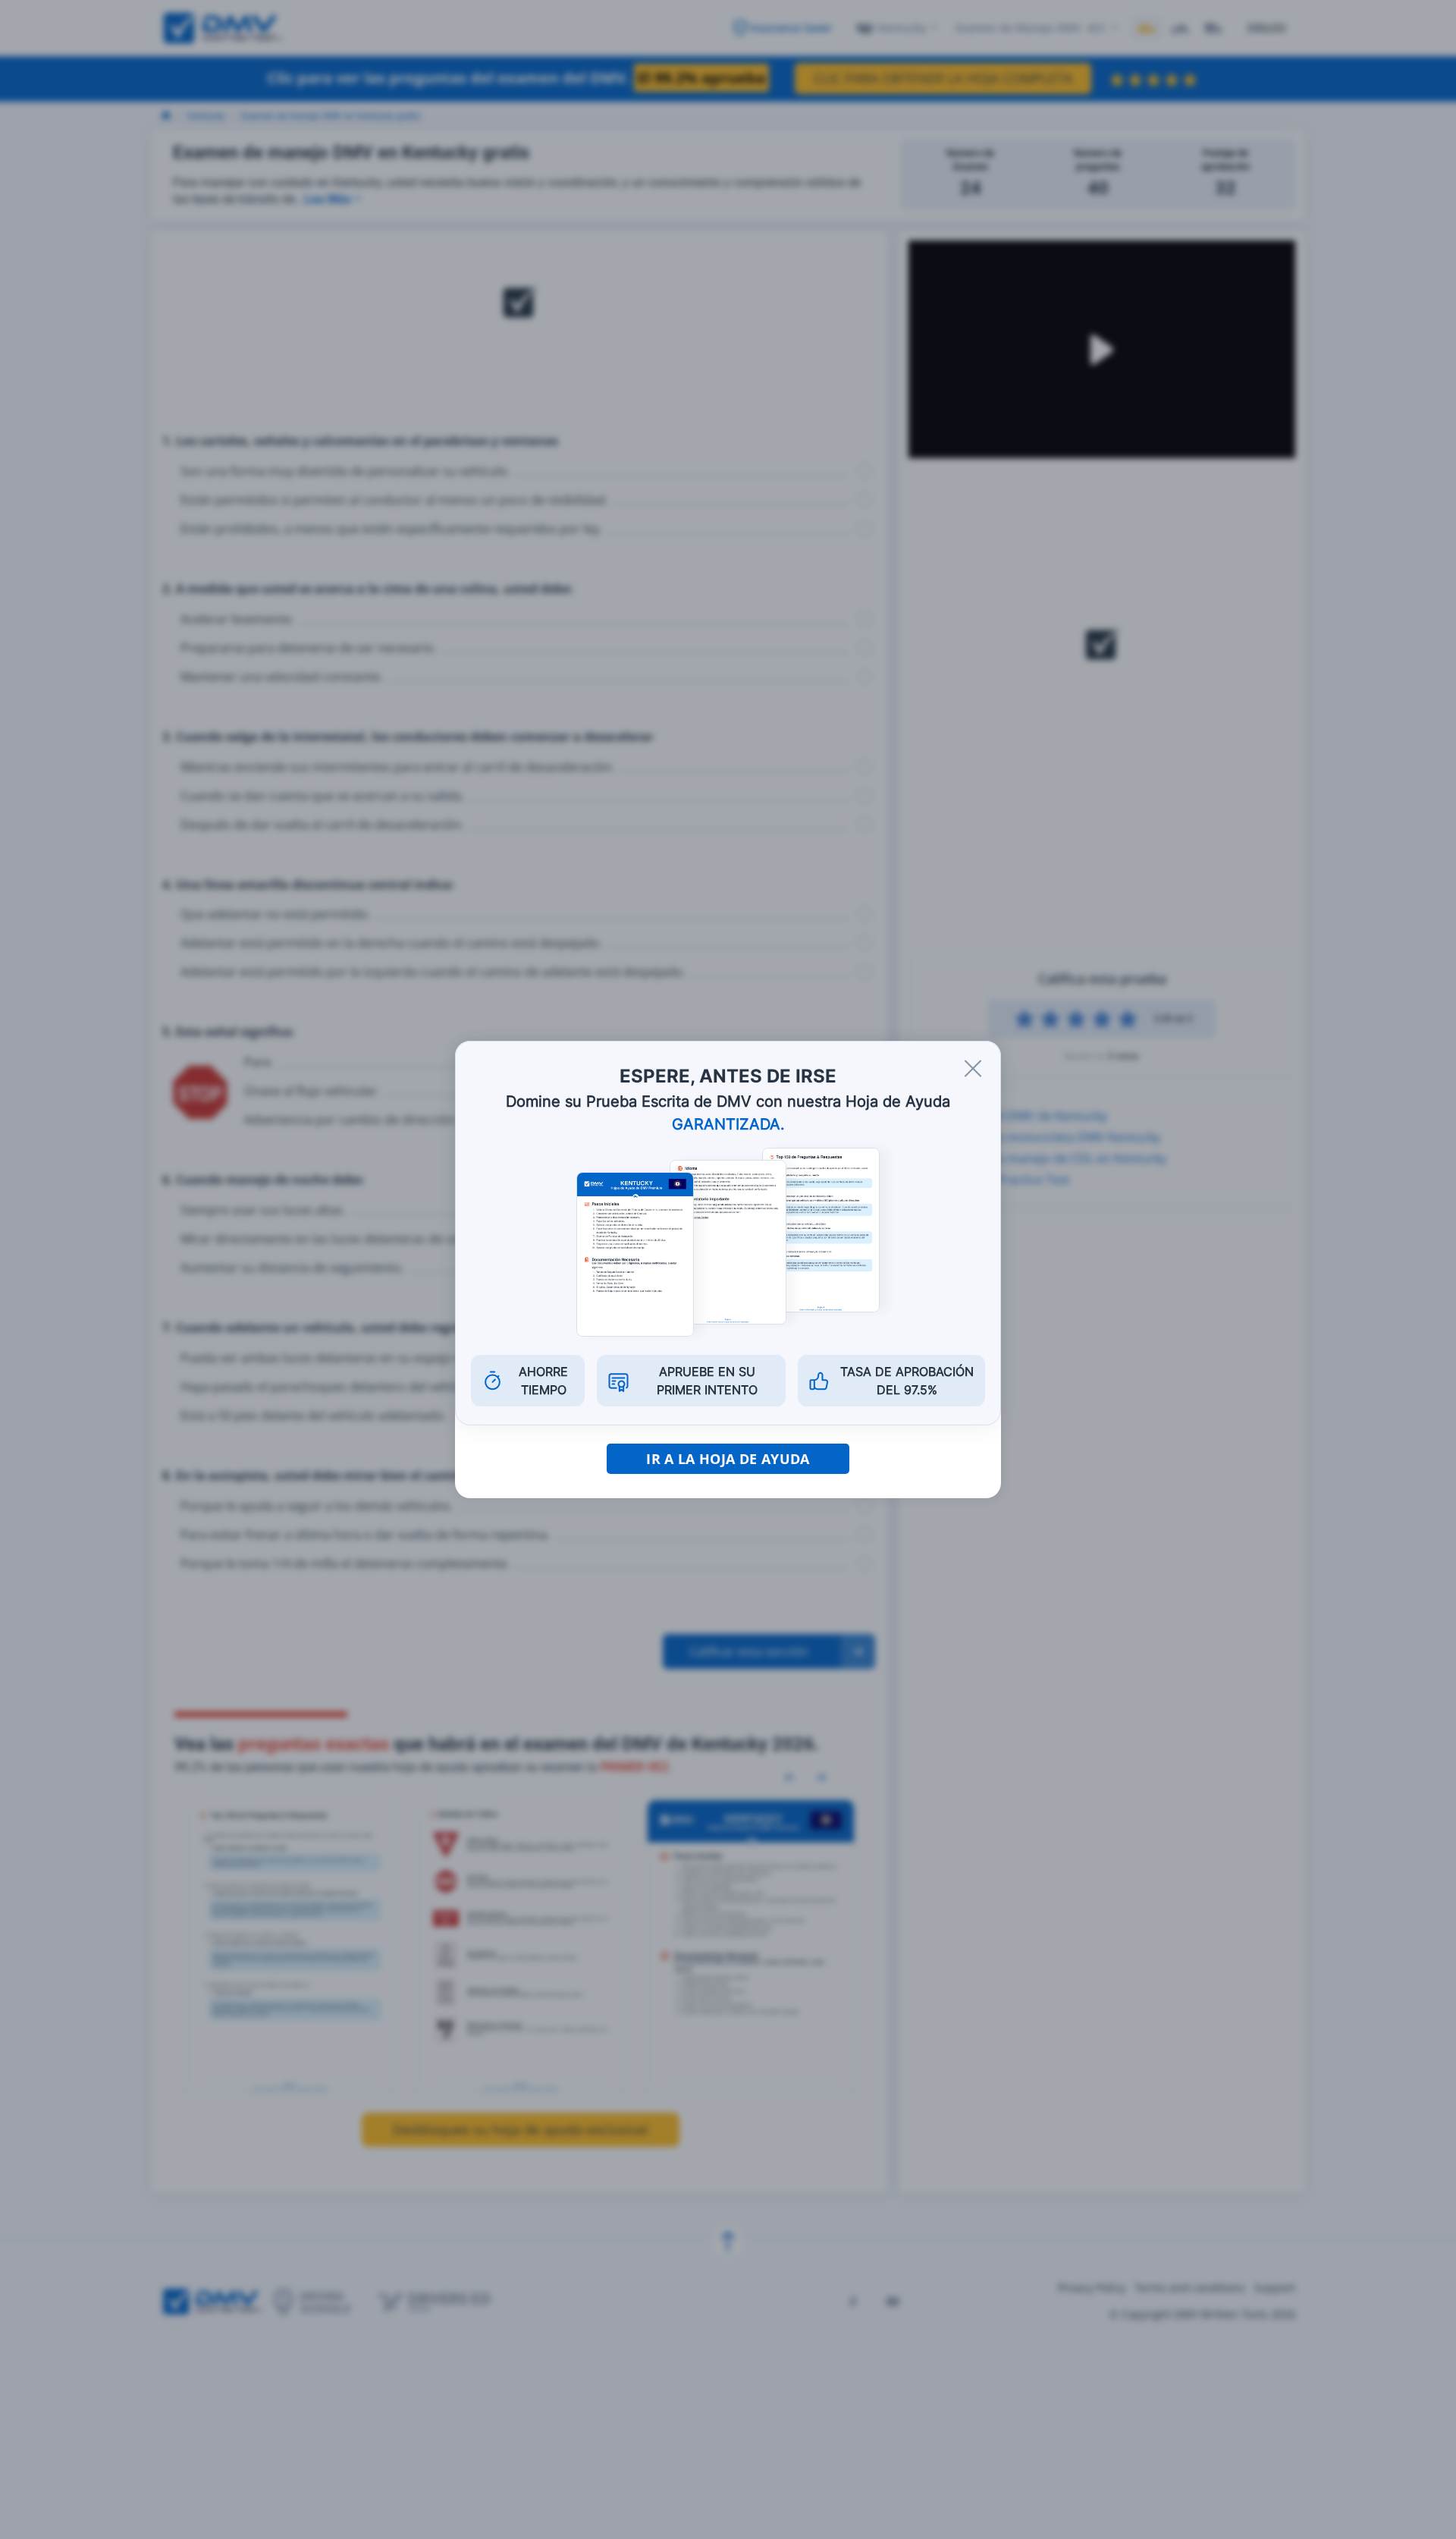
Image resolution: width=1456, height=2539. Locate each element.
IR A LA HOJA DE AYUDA (728, 1459)
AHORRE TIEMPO (543, 1381)
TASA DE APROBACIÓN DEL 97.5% (907, 1381)
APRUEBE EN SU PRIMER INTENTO (707, 1381)
